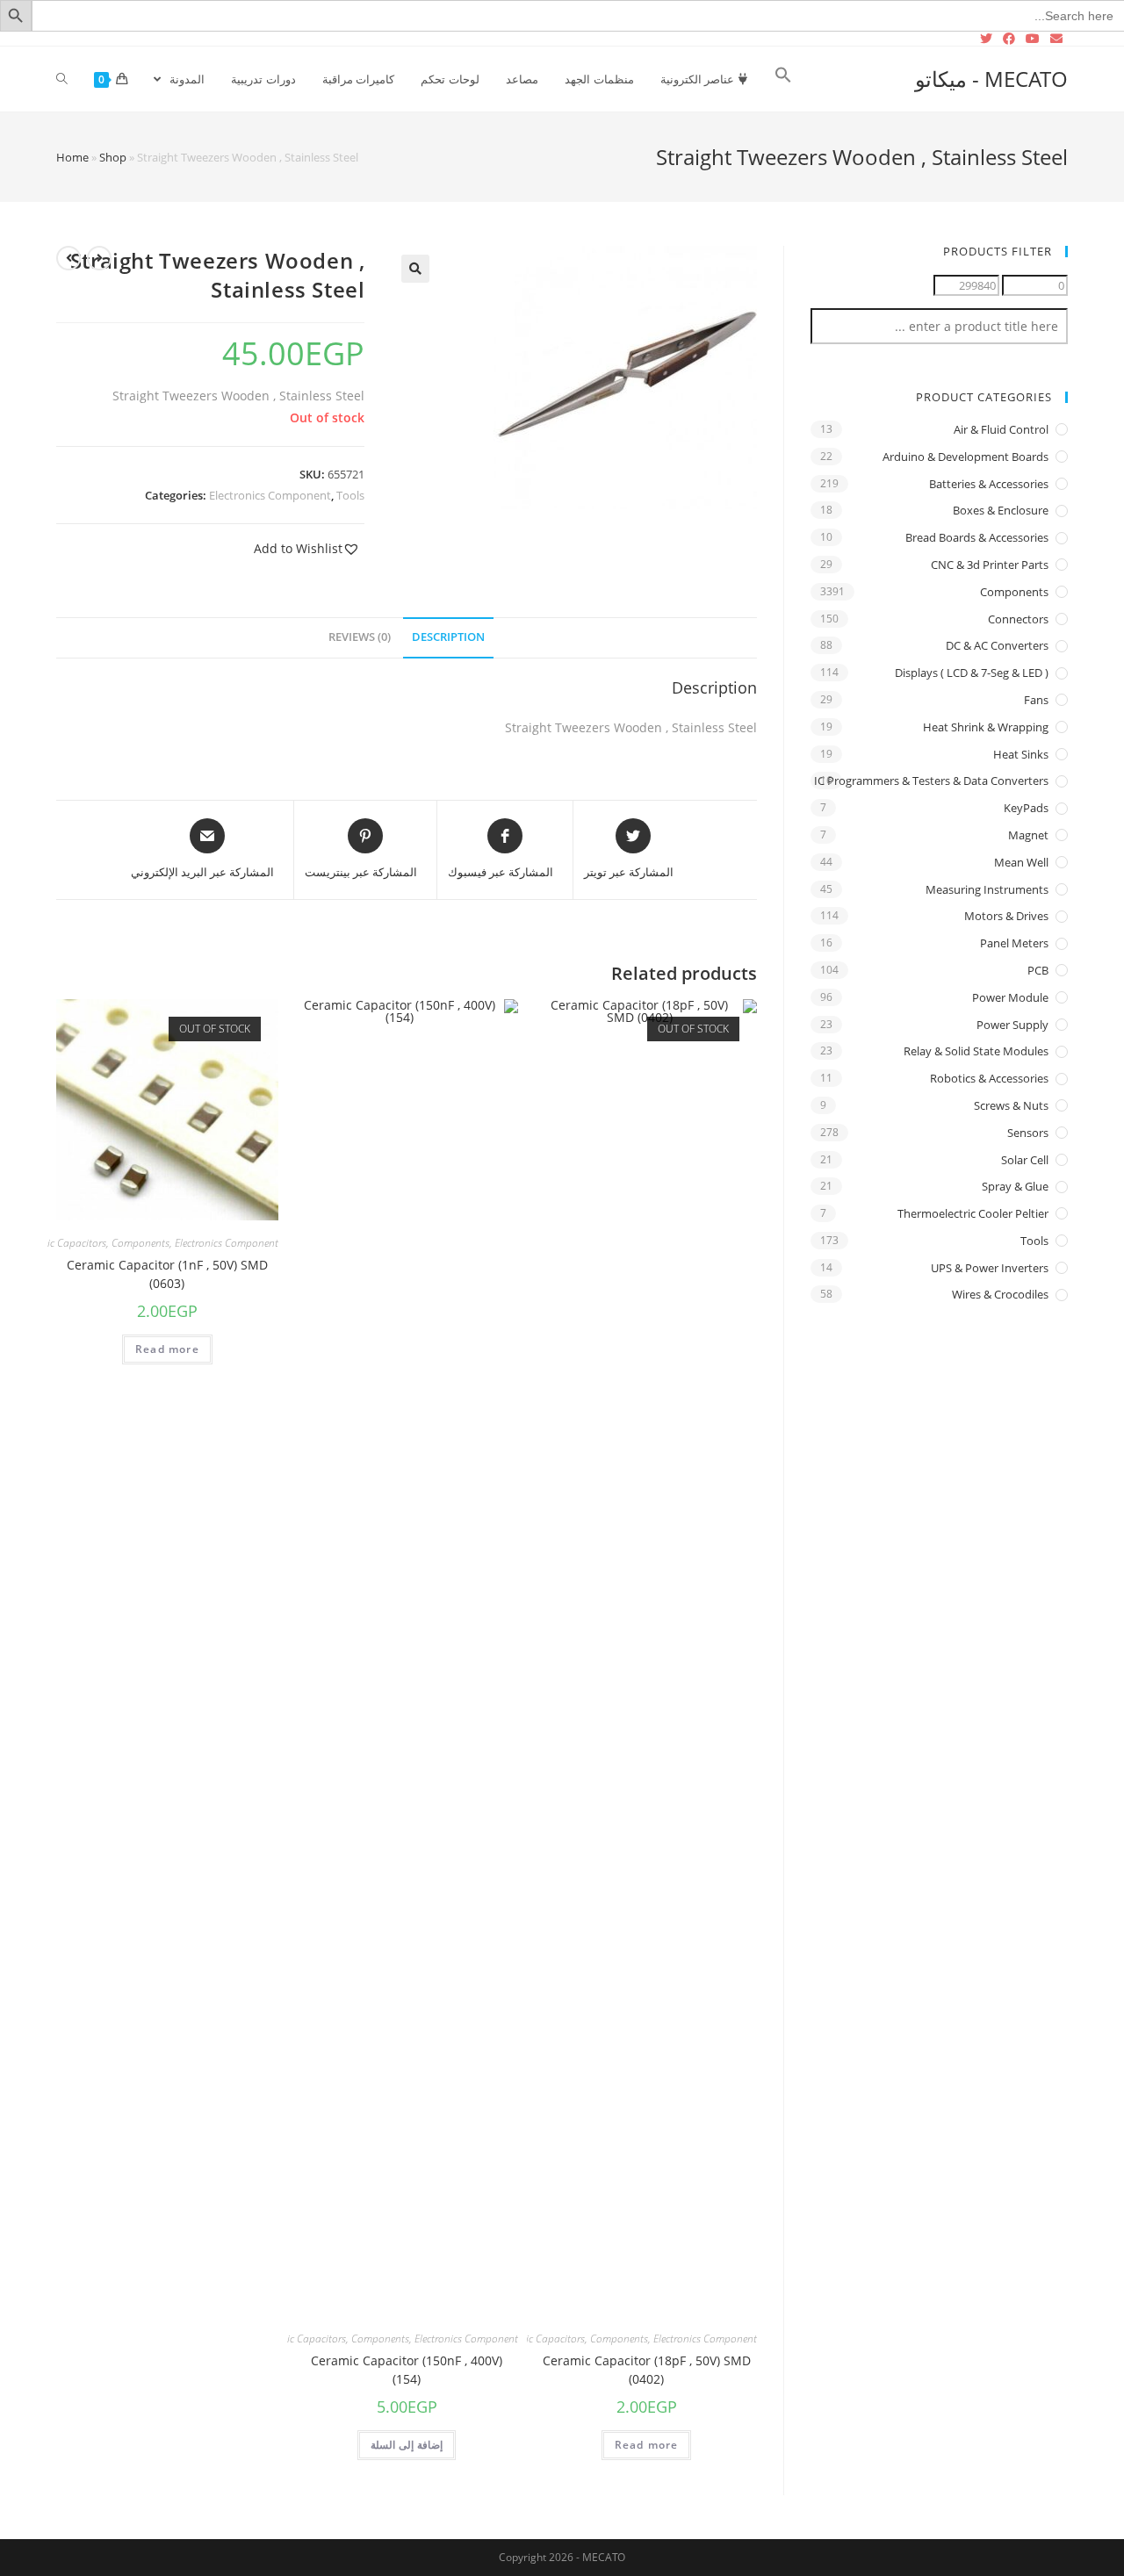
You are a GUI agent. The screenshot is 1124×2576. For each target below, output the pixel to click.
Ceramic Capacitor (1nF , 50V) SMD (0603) (167, 1274)
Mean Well (1021, 862)
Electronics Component (270, 495)
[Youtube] (1033, 39)
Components (619, 2339)
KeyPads (1026, 808)
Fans (1036, 700)
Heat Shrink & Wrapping (986, 727)
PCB (1038, 970)
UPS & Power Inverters (990, 1268)
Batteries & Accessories (989, 484)
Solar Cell (1025, 1160)
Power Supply (1012, 1025)
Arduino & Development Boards (965, 457)
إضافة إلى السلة (407, 2445)
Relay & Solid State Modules (976, 1051)
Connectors (1018, 619)
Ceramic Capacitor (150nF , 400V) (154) (407, 2370)
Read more (647, 2445)
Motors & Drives (1006, 916)
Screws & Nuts (1011, 1105)
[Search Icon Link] (783, 79)
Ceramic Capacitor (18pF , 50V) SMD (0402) (647, 2370)
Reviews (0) (360, 637)
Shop (113, 157)
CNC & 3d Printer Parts (990, 565)
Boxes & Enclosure (1001, 510)
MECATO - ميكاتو (991, 79)
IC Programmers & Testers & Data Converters (931, 781)
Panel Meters (1014, 943)
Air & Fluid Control (1001, 429)
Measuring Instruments (987, 889)
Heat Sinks (1021, 754)
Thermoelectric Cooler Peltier (973, 1213)
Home (72, 157)
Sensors (1028, 1133)
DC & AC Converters (997, 645)
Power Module (1010, 997)
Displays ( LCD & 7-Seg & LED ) (972, 673)
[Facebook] (1009, 39)
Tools (350, 495)
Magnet (1028, 835)
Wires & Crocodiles (1000, 1294)
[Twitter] (989, 39)
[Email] (1056, 39)
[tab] (448, 638)
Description (448, 637)
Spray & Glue (1015, 1186)
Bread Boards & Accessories (977, 537)
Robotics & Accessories (989, 1078)
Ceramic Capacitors (541, 2339)
